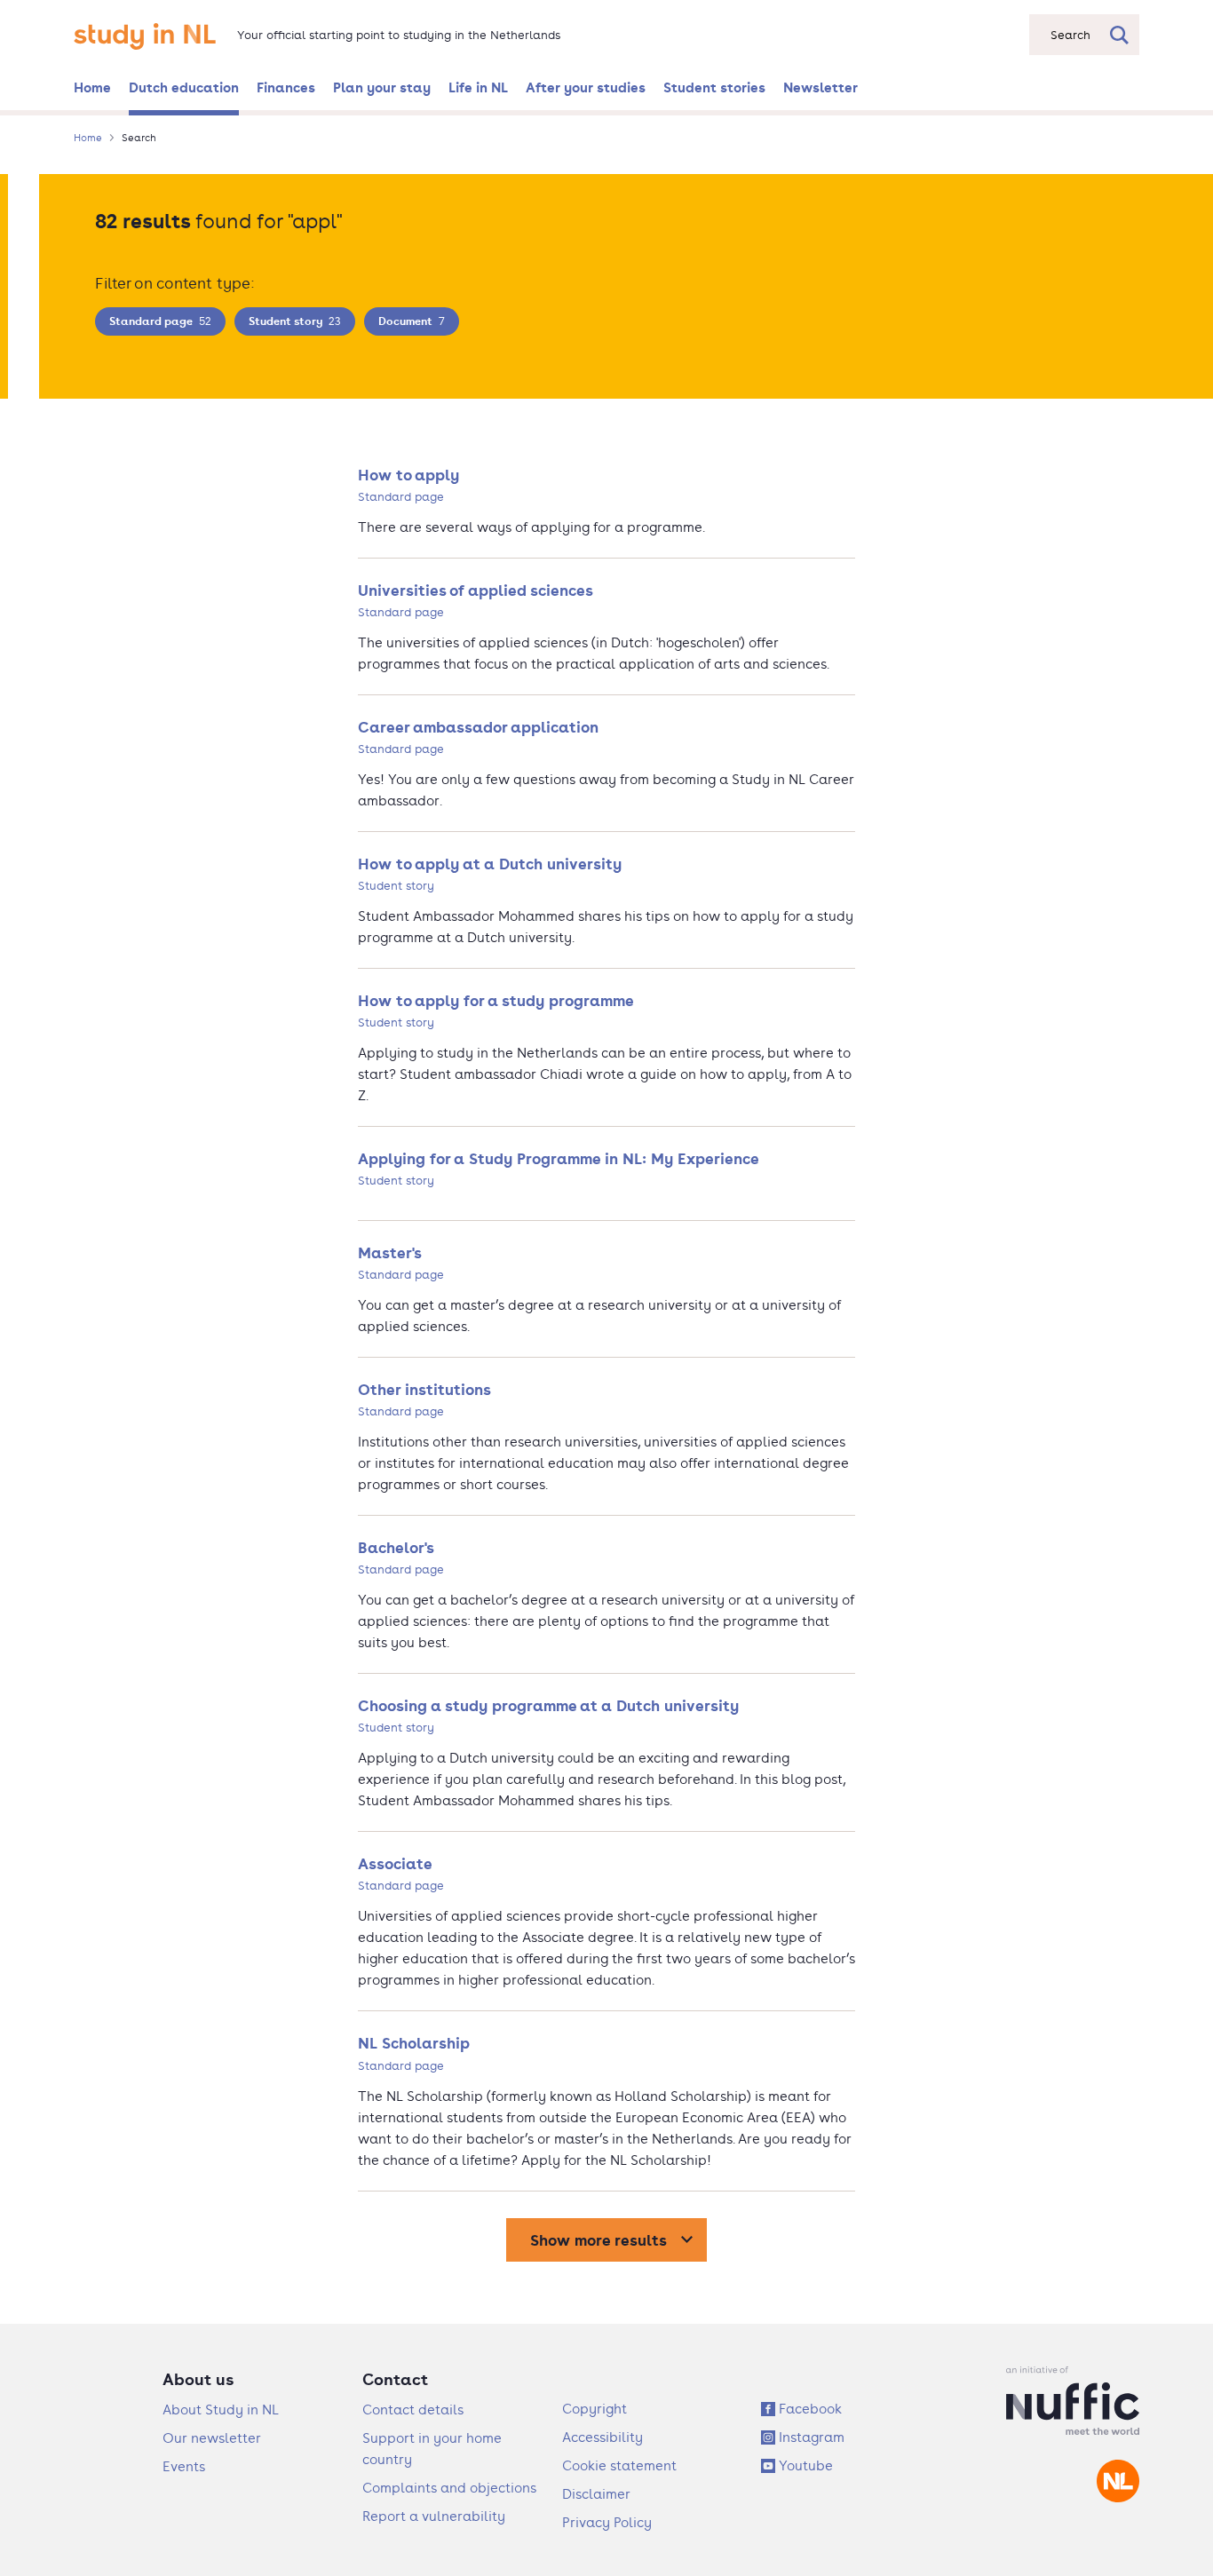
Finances (286, 87)
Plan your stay (382, 87)
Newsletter (821, 87)
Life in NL (478, 87)
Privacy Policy (607, 2522)
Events (184, 2466)
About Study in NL (221, 2410)
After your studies (586, 87)
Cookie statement (619, 2465)
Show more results (599, 2240)
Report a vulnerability (434, 2516)
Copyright (595, 2409)
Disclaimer (596, 2494)
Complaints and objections (449, 2488)
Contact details (413, 2410)
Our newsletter (212, 2438)
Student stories (714, 87)
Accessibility (603, 2437)
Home (92, 87)
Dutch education (184, 87)
